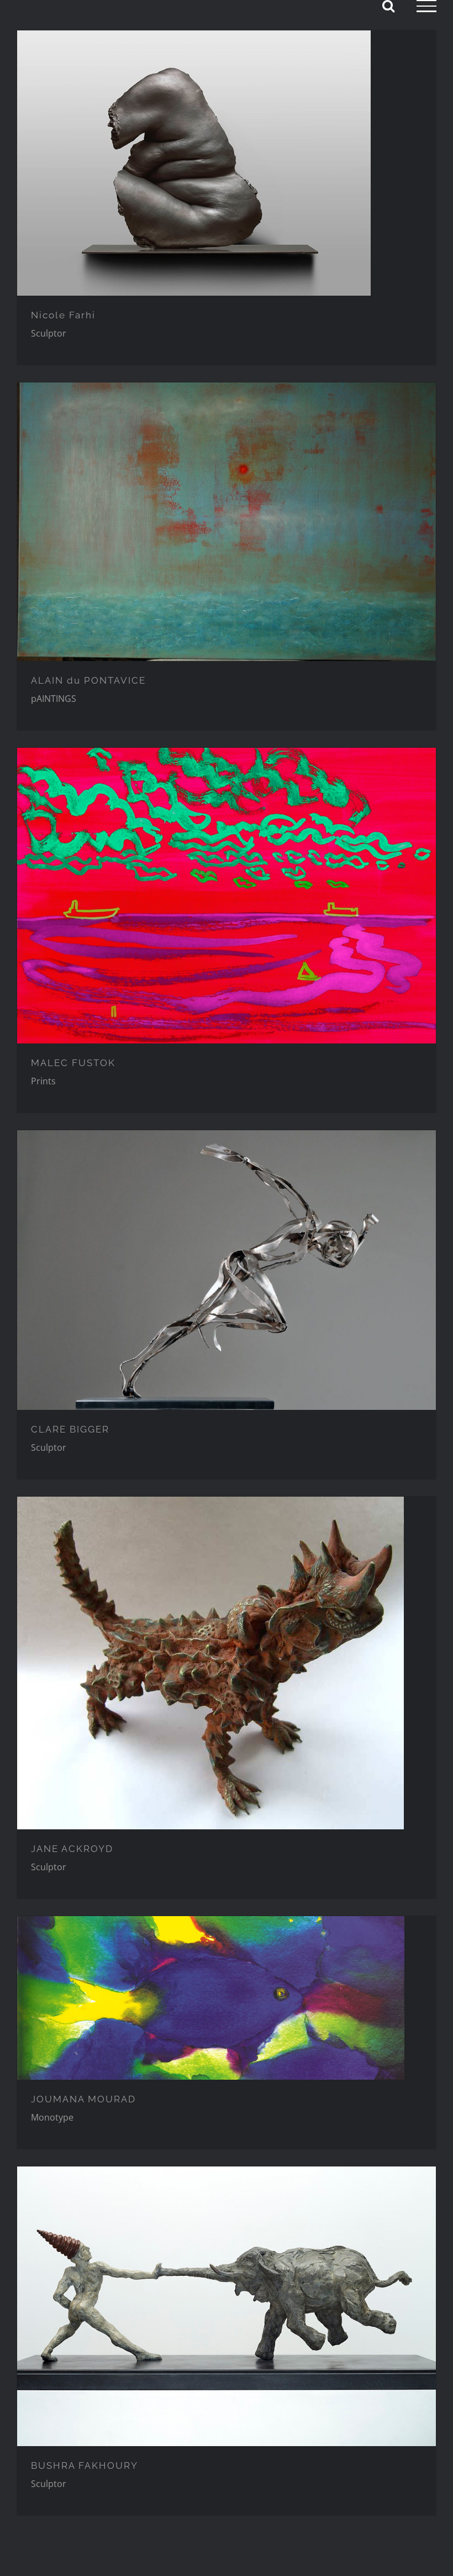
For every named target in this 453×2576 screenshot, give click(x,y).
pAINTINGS (54, 699)
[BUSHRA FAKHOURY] (227, 2306)
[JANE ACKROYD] (227, 1663)
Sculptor (49, 333)
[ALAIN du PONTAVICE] (227, 522)
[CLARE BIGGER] (227, 1270)
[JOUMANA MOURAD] (227, 1998)
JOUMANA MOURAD (83, 2099)
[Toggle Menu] (426, 6)
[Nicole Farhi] (227, 163)
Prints (43, 1081)
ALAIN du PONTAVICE (88, 680)
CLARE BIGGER (70, 1429)
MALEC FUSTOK (73, 1063)
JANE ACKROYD (72, 1849)
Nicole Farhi (63, 315)
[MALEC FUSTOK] (227, 896)
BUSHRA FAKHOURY (85, 2465)
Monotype (52, 2117)
